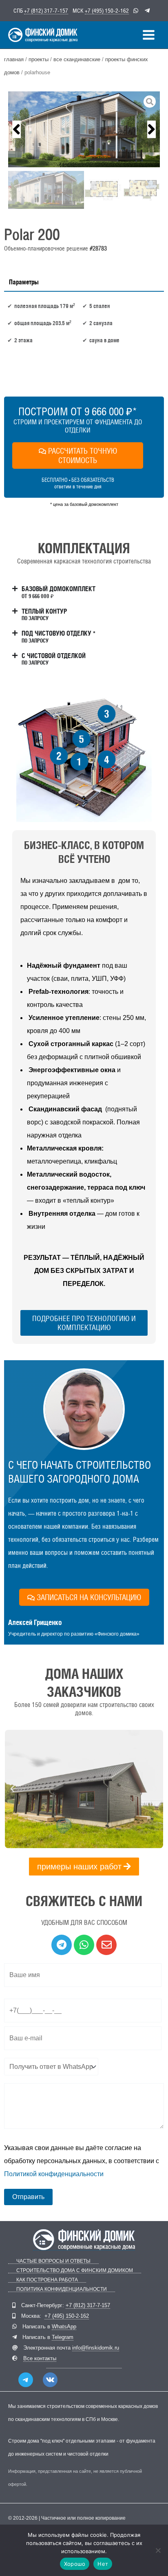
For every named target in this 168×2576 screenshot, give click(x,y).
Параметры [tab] (24, 282)
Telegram (63, 2337)
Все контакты (40, 2358)
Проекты (39, 59)
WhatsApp (64, 2327)
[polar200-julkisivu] (84, 129)
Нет (103, 2564)
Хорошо (75, 2564)
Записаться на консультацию (89, 1597)
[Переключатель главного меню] (149, 35)
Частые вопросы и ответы (53, 2261)
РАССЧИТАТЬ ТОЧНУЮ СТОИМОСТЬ (83, 456)
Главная (14, 59)
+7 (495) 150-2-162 (107, 11)
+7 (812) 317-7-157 (46, 11)
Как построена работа (47, 2280)
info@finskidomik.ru (96, 2348)
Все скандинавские (77, 59)
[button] (17, 129)
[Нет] (158, 2550)
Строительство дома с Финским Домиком (75, 2271)
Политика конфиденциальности (62, 2289)
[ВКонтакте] (50, 2380)
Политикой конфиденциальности (54, 2174)
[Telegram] (26, 2380)
